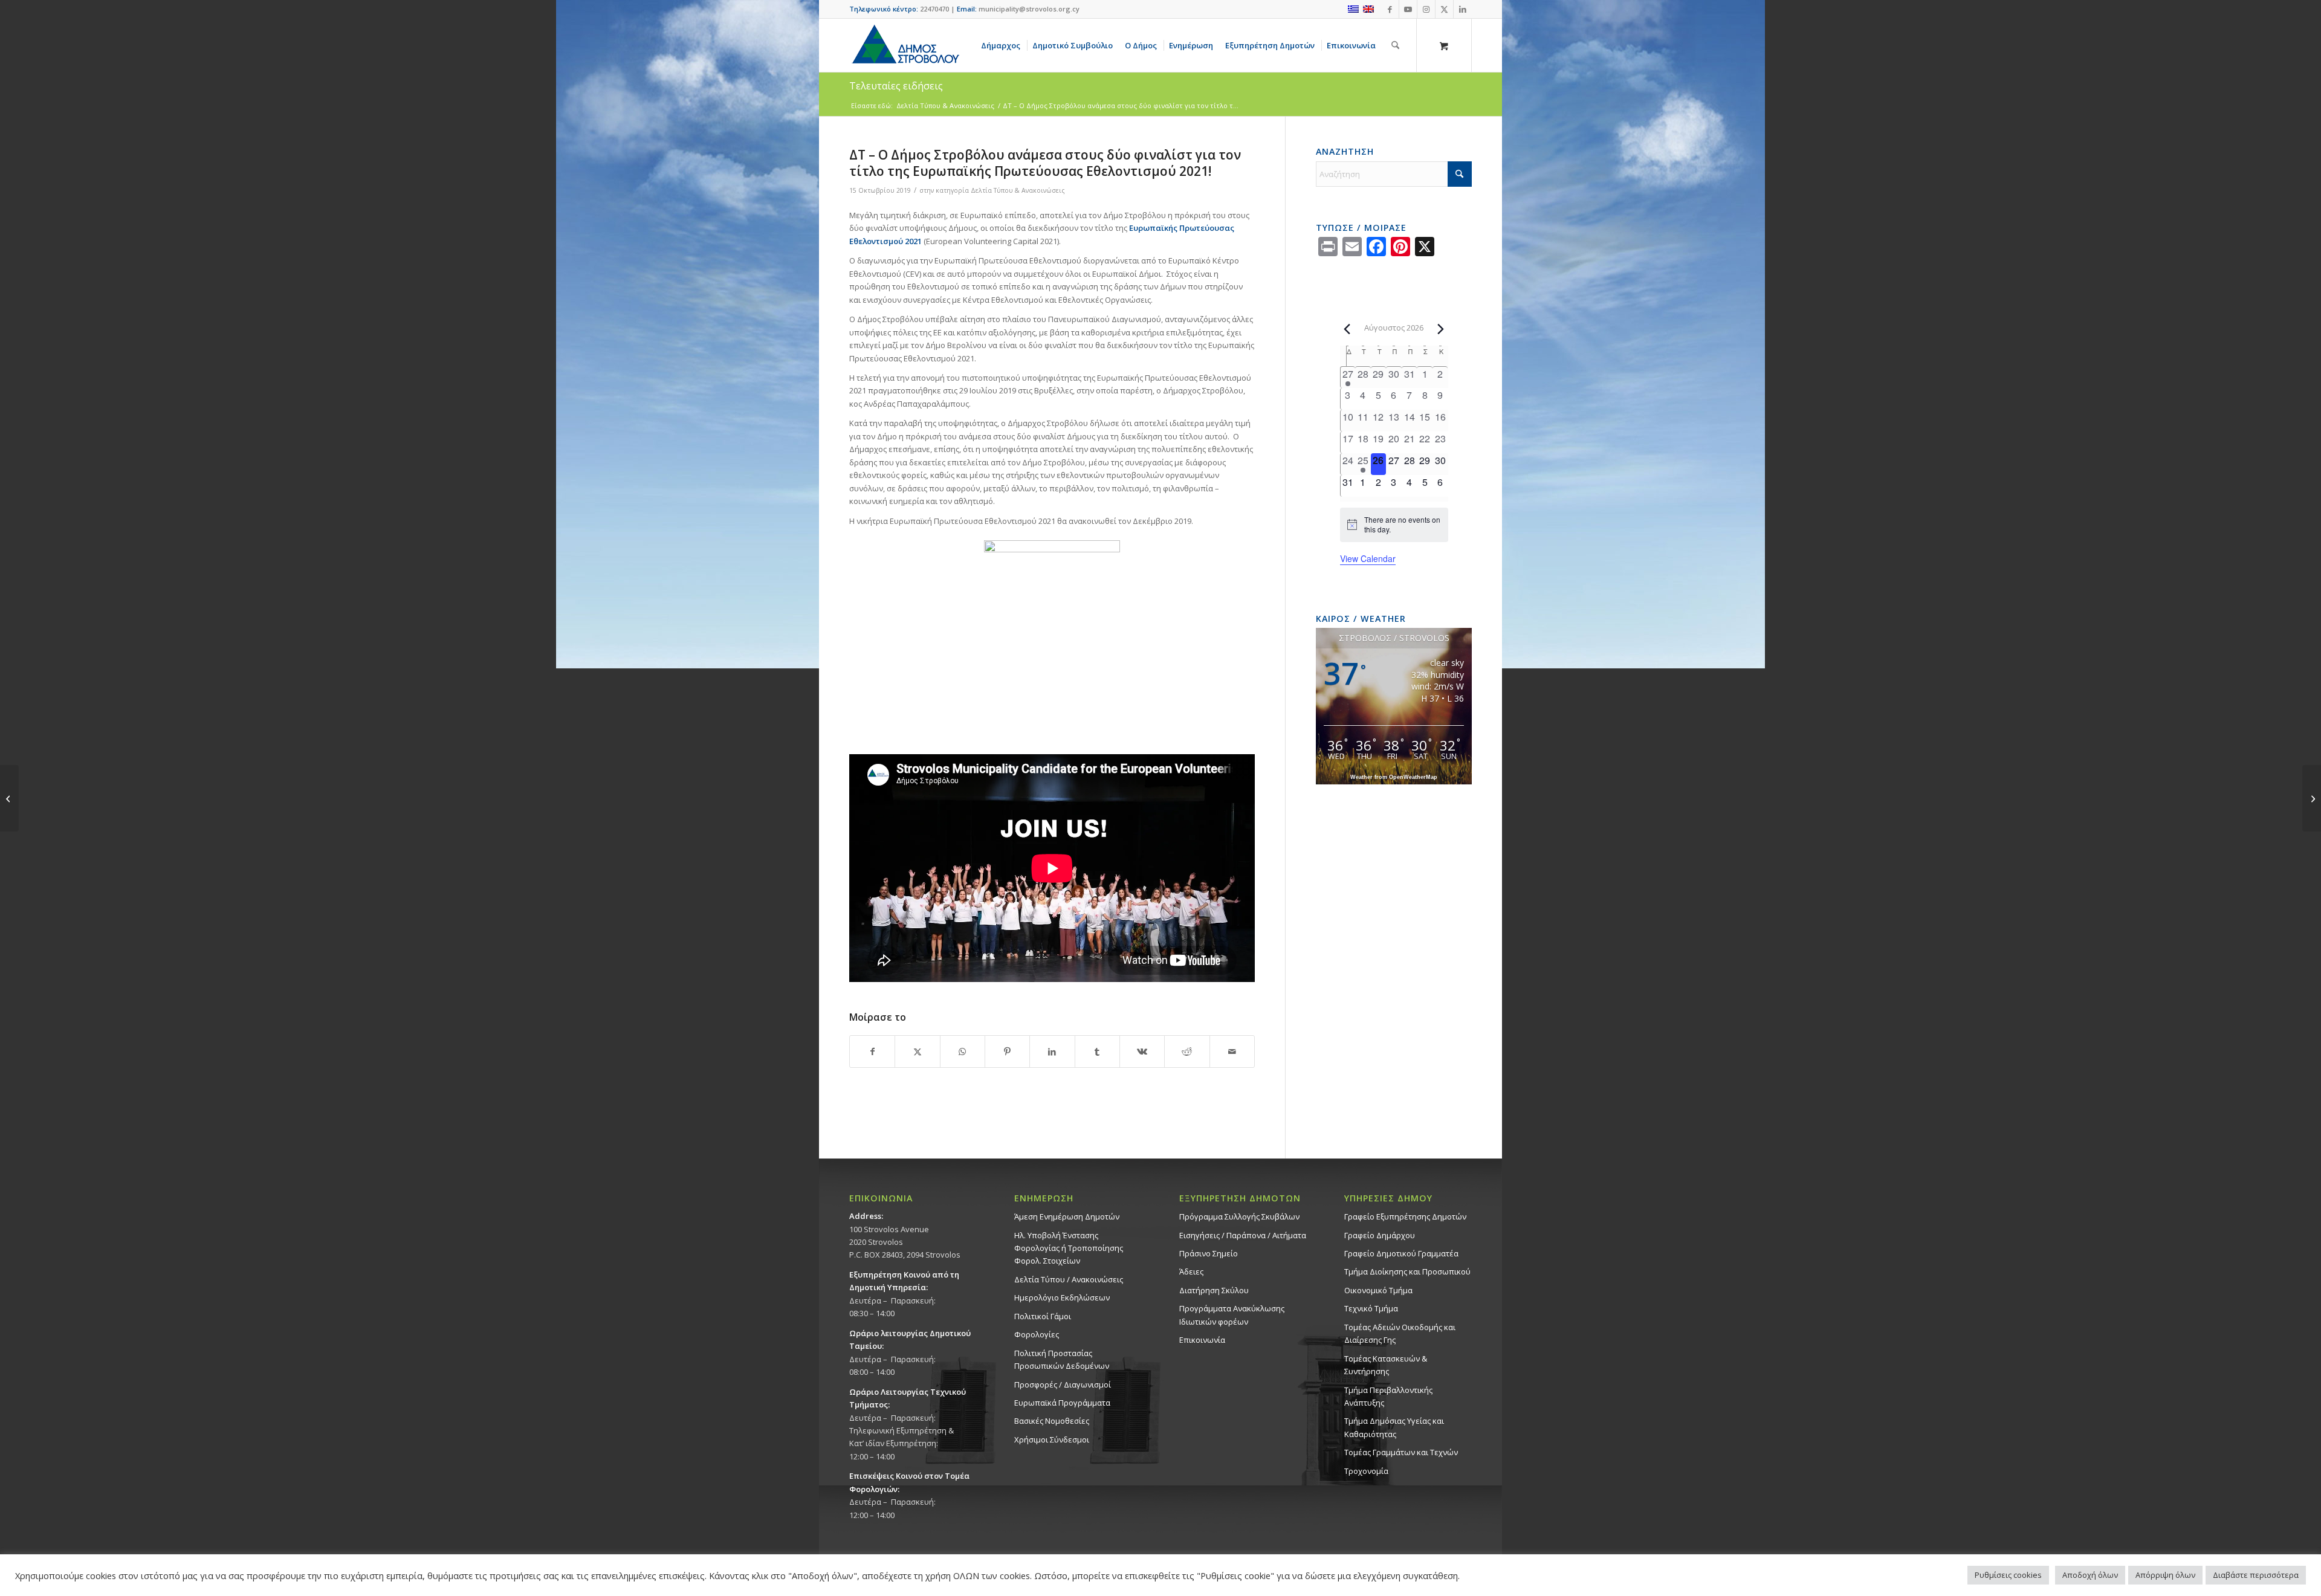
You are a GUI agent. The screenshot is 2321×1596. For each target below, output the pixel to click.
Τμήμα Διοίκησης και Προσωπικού (1407, 1271)
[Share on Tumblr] (1097, 1052)
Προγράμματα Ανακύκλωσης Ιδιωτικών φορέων (1232, 1315)
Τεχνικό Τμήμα (1371, 1308)
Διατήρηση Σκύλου (1214, 1290)
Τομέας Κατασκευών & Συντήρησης (1386, 1365)
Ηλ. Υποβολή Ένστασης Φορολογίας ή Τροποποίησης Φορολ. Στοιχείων (1069, 1248)
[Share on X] (917, 1052)
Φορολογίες (1037, 1334)
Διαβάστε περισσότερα (2256, 1575)
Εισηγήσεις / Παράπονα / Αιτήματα (1243, 1235)
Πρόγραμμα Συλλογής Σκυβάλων (1239, 1216)
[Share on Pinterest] (1007, 1052)
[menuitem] (1003, 45)
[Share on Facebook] (872, 1052)
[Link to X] (1444, 9)
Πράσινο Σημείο (1209, 1253)
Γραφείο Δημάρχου (1380, 1235)
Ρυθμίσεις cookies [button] (2008, 1575)
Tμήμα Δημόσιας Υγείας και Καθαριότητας (1394, 1427)
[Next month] (1441, 329)
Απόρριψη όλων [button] (2165, 1575)
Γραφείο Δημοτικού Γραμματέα (1401, 1253)
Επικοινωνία (1202, 1340)
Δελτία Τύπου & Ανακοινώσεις (1018, 190)
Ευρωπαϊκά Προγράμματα (1062, 1403)
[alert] (1394, 525)
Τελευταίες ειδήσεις (896, 86)
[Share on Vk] (1142, 1052)
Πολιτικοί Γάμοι (1043, 1316)
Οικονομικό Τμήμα (1378, 1290)
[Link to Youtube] (1408, 9)
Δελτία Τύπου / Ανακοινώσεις (1069, 1279)
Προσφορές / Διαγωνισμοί (1063, 1384)
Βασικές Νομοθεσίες (1052, 1421)
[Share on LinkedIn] (1052, 1052)
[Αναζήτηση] (1395, 45)
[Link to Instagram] (1426, 9)
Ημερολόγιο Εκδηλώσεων (1062, 1297)
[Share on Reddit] (1187, 1052)
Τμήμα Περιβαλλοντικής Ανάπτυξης (1388, 1396)
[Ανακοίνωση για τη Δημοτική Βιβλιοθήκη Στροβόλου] (9, 798)
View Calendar (1368, 558)
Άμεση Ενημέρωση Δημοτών (1067, 1216)
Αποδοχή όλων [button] (2090, 1575)
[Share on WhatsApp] (963, 1052)
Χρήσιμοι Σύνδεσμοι (1052, 1439)
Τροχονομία (1366, 1471)
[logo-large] (905, 45)
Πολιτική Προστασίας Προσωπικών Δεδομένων (1062, 1359)
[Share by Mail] (1232, 1052)
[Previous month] (1347, 329)
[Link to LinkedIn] (1463, 9)
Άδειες (1191, 1271)
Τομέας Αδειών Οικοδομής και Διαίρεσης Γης (1400, 1333)
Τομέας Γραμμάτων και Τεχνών (1401, 1452)
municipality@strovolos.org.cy (1029, 9)
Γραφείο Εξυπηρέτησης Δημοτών (1405, 1216)
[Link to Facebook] (1390, 9)
